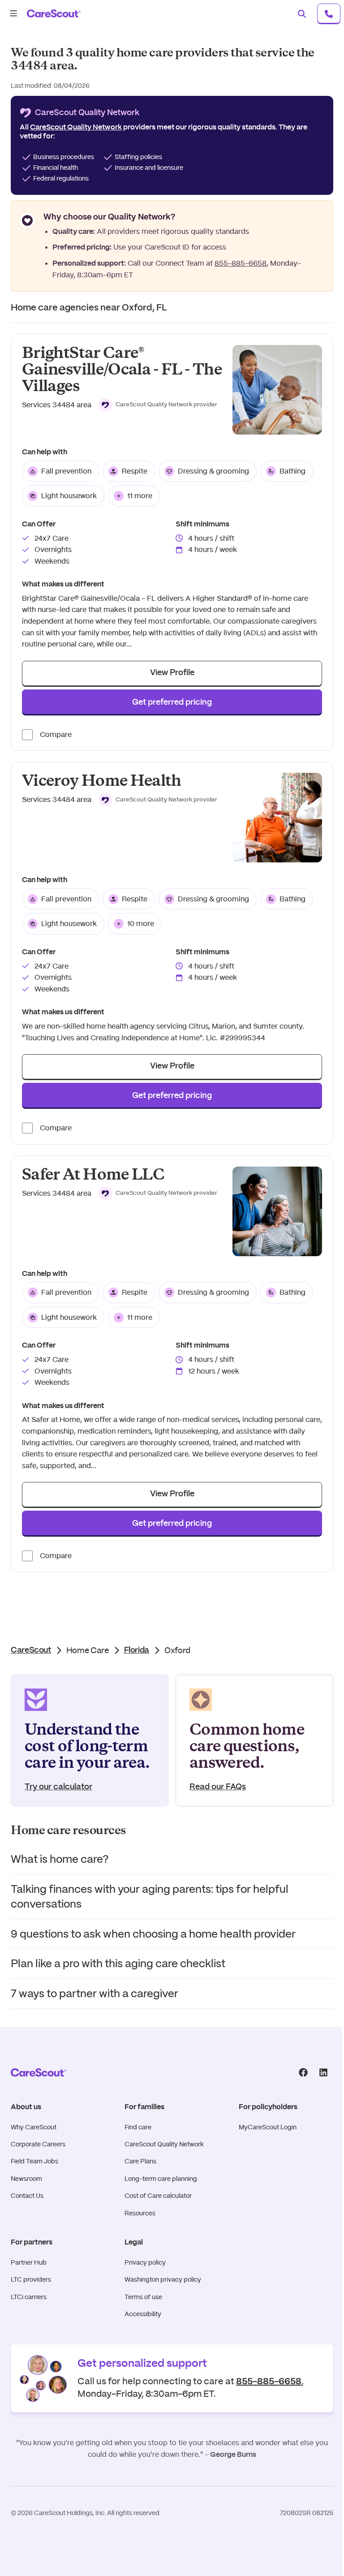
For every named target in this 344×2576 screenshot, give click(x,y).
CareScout (31, 1650)
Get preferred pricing (172, 702)
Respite (135, 471)
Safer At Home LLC (93, 1174)
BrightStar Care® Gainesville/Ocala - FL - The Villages (122, 369)
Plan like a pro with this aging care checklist (118, 1963)
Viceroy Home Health (102, 781)
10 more (141, 924)
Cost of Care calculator (158, 2196)
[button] (158, 405)
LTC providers (31, 2279)
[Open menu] (13, 13)
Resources (140, 2213)
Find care (138, 2127)
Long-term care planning (161, 2179)
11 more (140, 496)
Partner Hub (29, 2262)
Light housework (69, 496)
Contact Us (27, 2196)
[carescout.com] (54, 13)
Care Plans (140, 2161)
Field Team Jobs (34, 2161)
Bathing (292, 471)
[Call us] (329, 13)
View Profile (172, 673)
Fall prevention (66, 471)
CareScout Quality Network (164, 2144)
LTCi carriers (29, 2297)
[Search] (302, 13)
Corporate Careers (38, 2144)
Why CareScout (34, 2127)
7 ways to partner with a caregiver (95, 1993)
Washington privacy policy (163, 2279)
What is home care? (60, 1859)
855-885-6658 (241, 263)
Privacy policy (145, 2262)
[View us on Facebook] (303, 2073)
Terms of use (143, 2297)
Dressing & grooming (213, 471)
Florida (137, 1650)
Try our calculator (58, 1787)
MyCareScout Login (268, 2127)
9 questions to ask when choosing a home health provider (153, 1934)
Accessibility (143, 2314)
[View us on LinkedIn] (323, 2073)
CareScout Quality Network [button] (76, 127)
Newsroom (26, 2179)
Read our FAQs (218, 1787)
